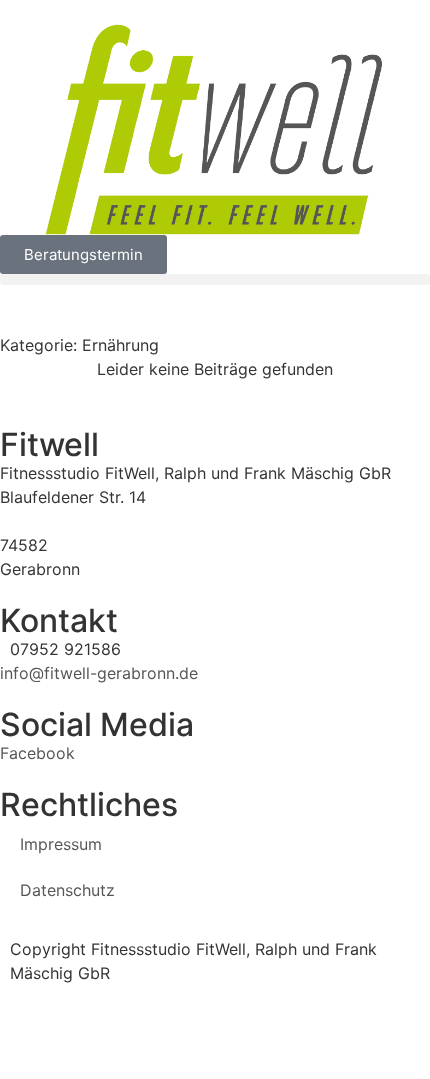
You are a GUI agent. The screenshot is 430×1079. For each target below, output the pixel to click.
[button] (215, 279)
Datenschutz (67, 890)
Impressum (61, 844)
